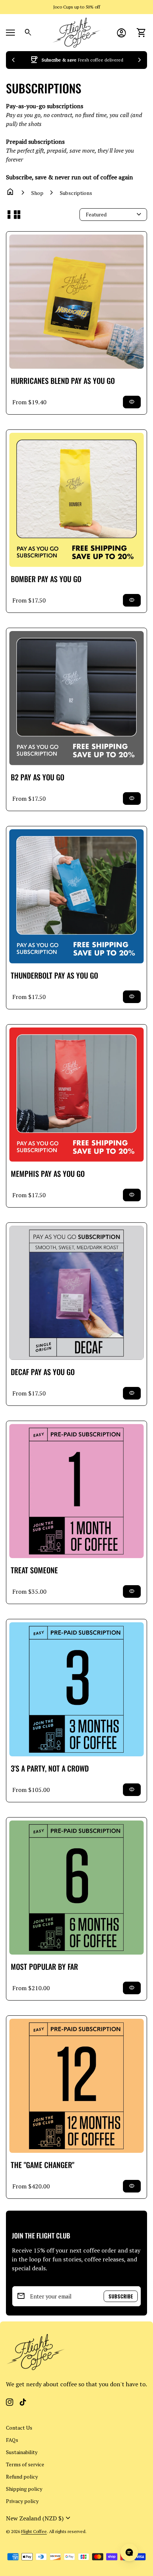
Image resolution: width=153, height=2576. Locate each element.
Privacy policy (22, 2501)
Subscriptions (76, 193)
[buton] (39, 2518)
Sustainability (22, 2452)
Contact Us (19, 2428)
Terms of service (25, 2464)
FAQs (12, 2440)
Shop (37, 193)
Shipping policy (24, 2489)
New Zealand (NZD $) (39, 2518)
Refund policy (22, 2477)
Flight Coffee (34, 2531)
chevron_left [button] (13, 60)
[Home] (76, 32)
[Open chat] (129, 2552)
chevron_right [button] (140, 60)
